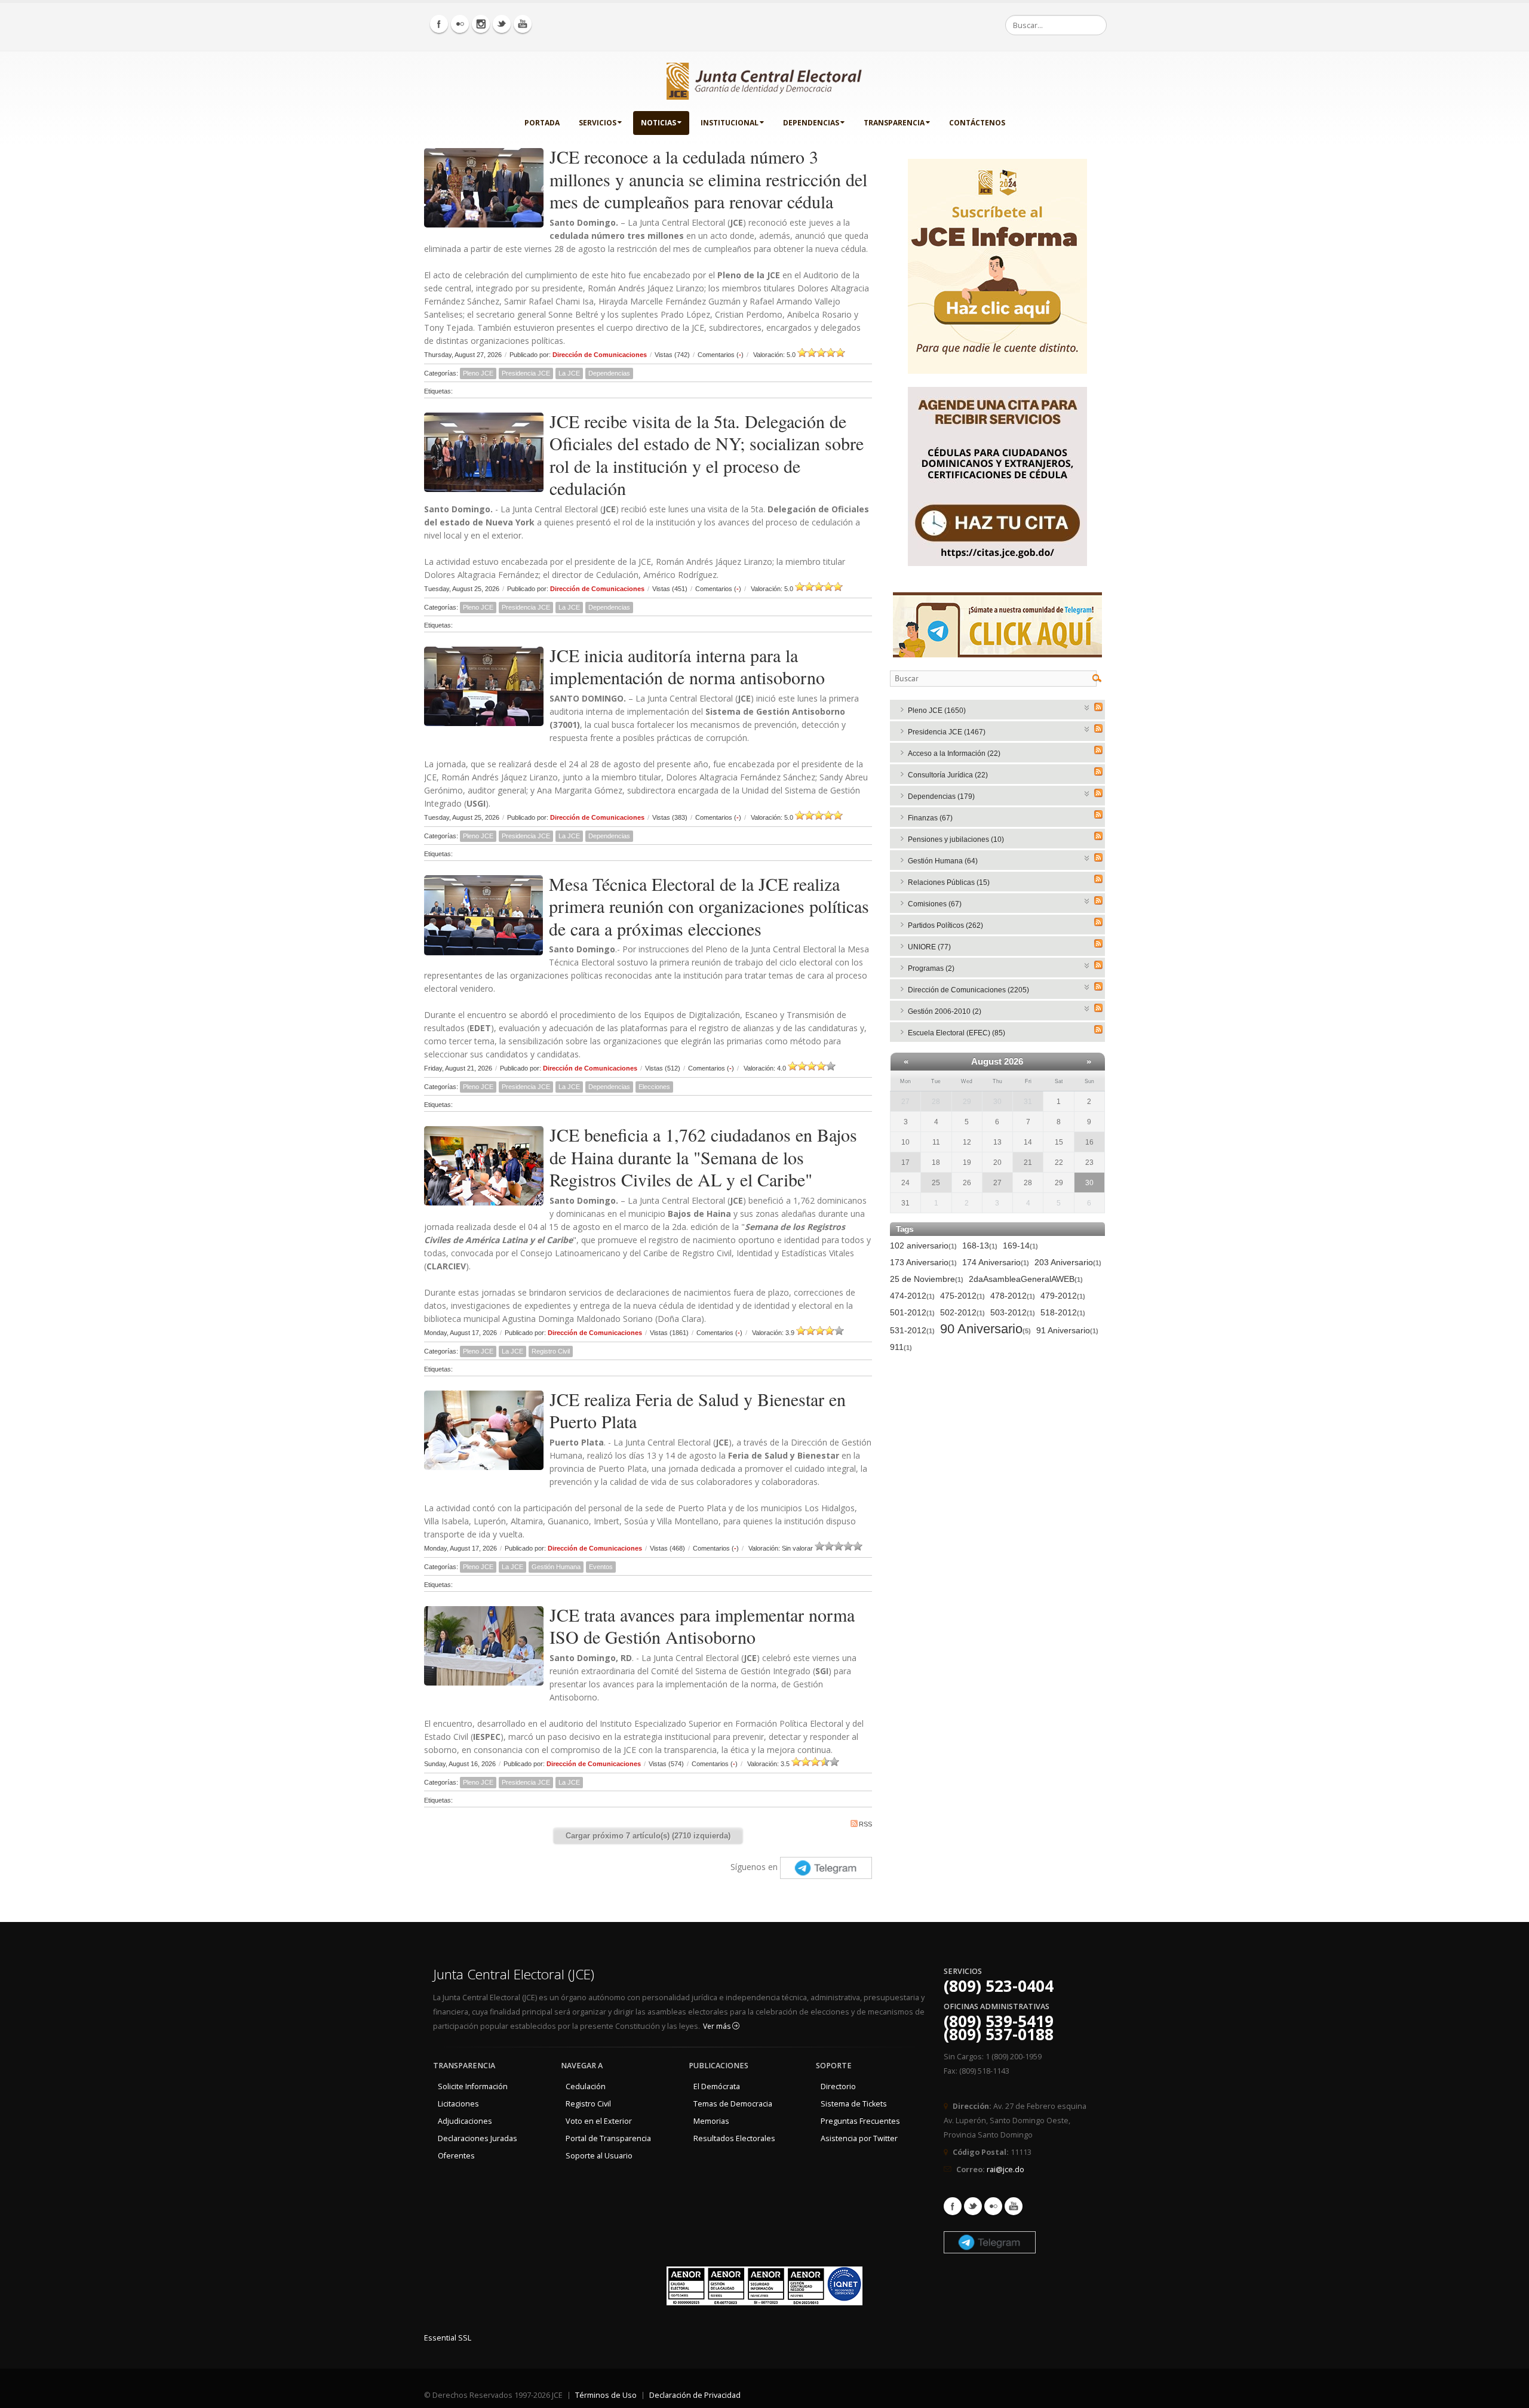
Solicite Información (473, 2086)
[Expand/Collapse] (1087, 707)
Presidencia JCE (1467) (947, 732)
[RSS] (1098, 707)
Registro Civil (551, 1351)
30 (997, 1102)
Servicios (598, 123)
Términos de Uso (606, 2395)
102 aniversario (923, 1245)
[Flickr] (460, 24)
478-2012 (1013, 1296)
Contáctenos (977, 123)
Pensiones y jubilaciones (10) (956, 839)
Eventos (601, 1567)
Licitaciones (458, 2104)
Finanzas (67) (930, 818)
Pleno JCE (478, 373)
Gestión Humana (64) (943, 861)
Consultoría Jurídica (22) (948, 775)
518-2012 (1063, 1312)
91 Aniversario (1067, 1330)
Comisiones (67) (935, 904)
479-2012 (1063, 1296)
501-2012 (912, 1312)
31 (1028, 1102)
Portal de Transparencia (608, 2138)
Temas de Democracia (733, 2104)
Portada (542, 123)
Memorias (711, 2121)
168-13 (980, 1245)
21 (1028, 1163)
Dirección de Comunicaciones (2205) (968, 990)
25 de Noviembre (927, 1279)
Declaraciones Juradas (478, 2138)
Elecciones (654, 1087)
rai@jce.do (1005, 2169)
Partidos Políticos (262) (945, 925)
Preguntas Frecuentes (860, 2121)
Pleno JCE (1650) (937, 711)
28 (936, 1102)
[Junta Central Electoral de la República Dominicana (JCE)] (764, 79)
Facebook (953, 2206)
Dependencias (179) (941, 796)
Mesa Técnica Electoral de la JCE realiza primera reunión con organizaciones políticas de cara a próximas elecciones (709, 906)
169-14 (1020, 1245)
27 (905, 1102)
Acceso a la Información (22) (954, 754)
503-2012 (1013, 1312)
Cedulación (586, 2086)
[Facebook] (439, 24)
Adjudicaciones (465, 2121)
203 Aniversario (1068, 1262)
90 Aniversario (985, 1329)
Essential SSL (448, 2338)
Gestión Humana (556, 1567)
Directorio (838, 2086)
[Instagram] (481, 24)
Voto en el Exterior (599, 2121)
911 (901, 1347)
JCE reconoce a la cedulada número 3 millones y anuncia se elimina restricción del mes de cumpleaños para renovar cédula (708, 179)
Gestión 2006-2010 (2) (945, 1011)
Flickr (993, 2206)
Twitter (973, 2206)
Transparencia (894, 123)
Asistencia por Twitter (859, 2138)
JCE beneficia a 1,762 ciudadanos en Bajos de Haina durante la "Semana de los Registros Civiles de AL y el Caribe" (703, 1157)
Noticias (658, 123)
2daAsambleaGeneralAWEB (1026, 1279)
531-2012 (912, 1330)
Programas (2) (931, 968)
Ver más (718, 2026)
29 (967, 1102)
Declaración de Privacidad (695, 2395)
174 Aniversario (996, 1262)
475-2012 (962, 1296)
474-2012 (912, 1296)
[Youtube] (523, 24)
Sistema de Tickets (854, 2104)
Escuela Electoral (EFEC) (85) (957, 1033)
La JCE (569, 373)
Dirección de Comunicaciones (600, 355)
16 (1089, 1142)
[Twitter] (502, 24)
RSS (865, 1824)
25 (936, 1183)
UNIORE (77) (929, 947)
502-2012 (962, 1312)
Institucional (730, 123)
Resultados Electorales (734, 2138)
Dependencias (811, 123)
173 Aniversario (923, 1262)
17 (905, 1163)
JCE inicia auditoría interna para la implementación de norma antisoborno (687, 666)
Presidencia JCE (526, 373)
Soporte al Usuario (599, 2156)
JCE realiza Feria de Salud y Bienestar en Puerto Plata (698, 1410)
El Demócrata (717, 2086)
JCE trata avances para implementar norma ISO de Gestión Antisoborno (702, 1626)
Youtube (1014, 2206)
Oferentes (456, 2156)
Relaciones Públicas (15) (949, 882)
